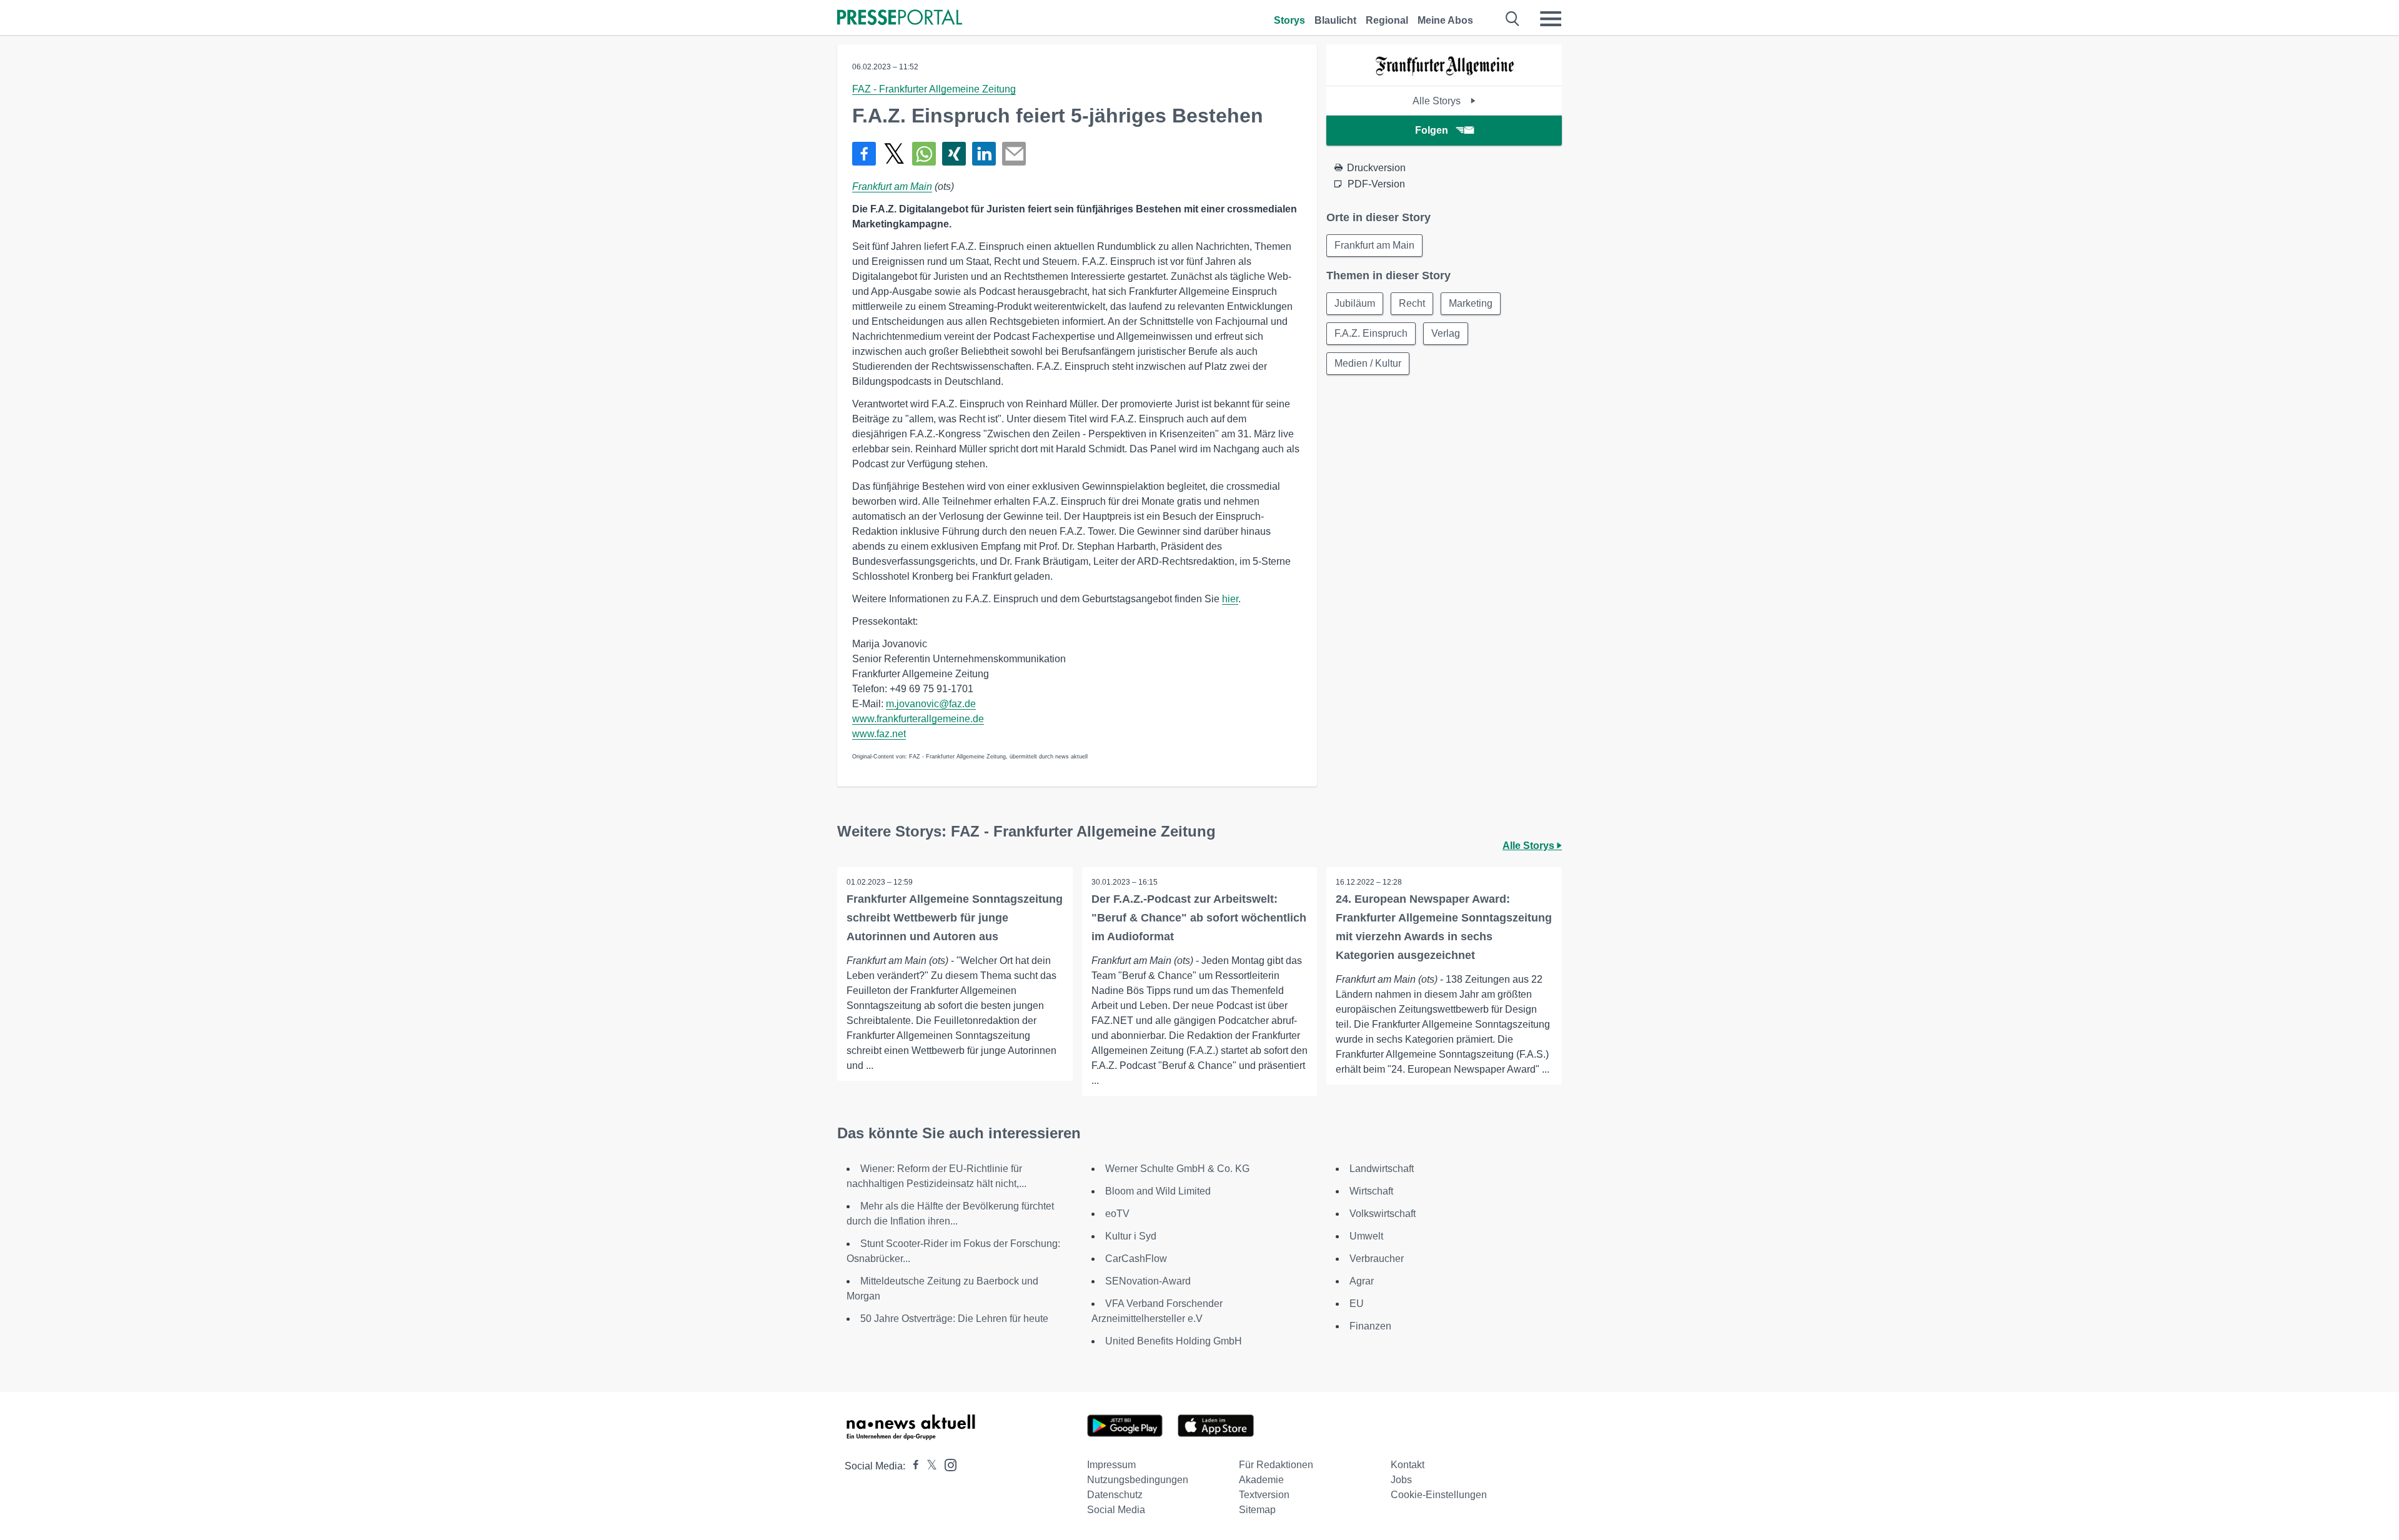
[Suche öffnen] (1513, 19)
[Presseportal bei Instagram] (947, 1464)
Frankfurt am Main (892, 186)
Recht (1412, 303)
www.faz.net (879, 734)
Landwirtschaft (1382, 1169)
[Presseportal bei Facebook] (912, 1466)
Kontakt (1408, 1465)
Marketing (1471, 303)
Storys (1289, 20)
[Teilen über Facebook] (864, 154)
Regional (1387, 20)
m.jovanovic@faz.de (931, 704)
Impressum (1111, 1465)
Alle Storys (1438, 101)
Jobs (1401, 1480)
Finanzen (1370, 1326)
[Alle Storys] (1444, 75)
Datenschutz (1115, 1495)
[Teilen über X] (894, 154)
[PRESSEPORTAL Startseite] (900, 18)
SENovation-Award (1148, 1281)
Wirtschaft (1371, 1191)
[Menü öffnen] (1551, 19)
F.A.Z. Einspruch (1371, 333)
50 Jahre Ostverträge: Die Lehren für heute (954, 1319)
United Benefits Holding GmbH (1174, 1341)
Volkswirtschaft (1383, 1214)
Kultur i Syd (1131, 1236)
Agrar (1362, 1281)
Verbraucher (1377, 1259)
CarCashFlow (1136, 1259)
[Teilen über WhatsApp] (924, 154)
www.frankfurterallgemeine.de (918, 719)
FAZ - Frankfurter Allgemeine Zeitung (934, 89)
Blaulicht (1335, 20)
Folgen (1432, 130)
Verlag (1446, 333)
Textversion (1264, 1495)
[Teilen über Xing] (954, 154)
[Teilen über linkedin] (984, 154)
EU (1357, 1304)
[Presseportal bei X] (928, 1466)
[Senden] (1014, 154)
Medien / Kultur (1368, 363)
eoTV (1117, 1214)
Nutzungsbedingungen (1138, 1480)
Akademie (1261, 1480)
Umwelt (1366, 1236)
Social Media (1116, 1510)
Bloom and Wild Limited (1158, 1191)
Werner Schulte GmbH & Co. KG (1177, 1169)
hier (1230, 599)
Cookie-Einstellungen (1439, 1495)
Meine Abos (1445, 20)
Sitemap (1257, 1510)
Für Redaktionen (1276, 1465)
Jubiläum (1355, 303)
